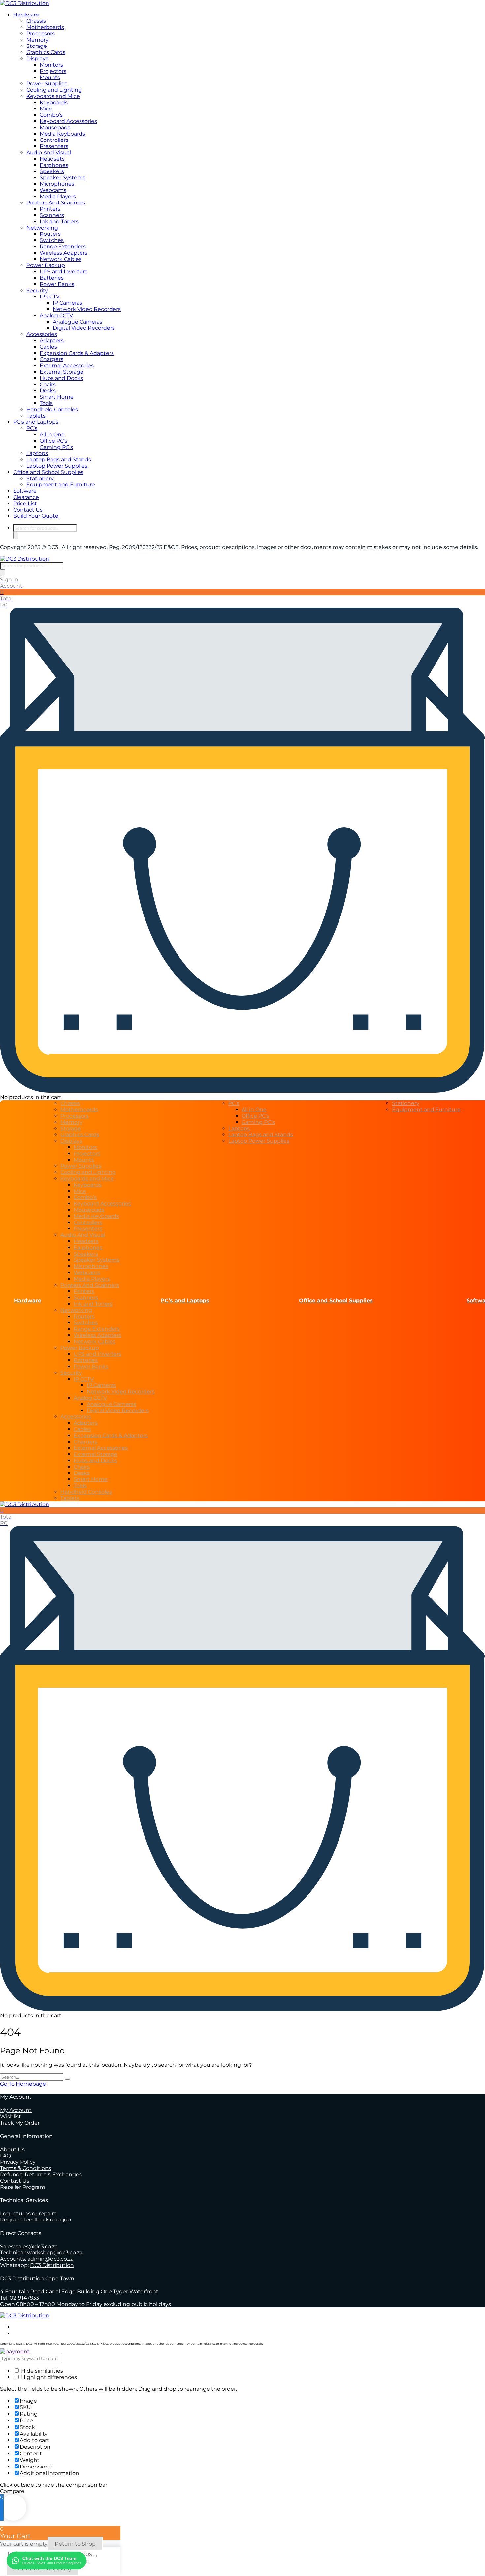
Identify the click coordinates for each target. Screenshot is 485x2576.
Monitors (51, 65)
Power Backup (46, 265)
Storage (37, 46)
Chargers (51, 359)
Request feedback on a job (35, 2220)
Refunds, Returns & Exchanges (41, 2174)
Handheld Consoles (52, 409)
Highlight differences (48, 2377)
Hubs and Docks (61, 378)
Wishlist (11, 2116)
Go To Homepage (23, 2084)
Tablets (36, 416)
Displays (37, 59)
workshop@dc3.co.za (55, 2253)
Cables (48, 347)
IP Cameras (67, 303)
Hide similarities (41, 2371)
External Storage (62, 372)
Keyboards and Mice (53, 96)
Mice (46, 109)
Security (37, 290)
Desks (48, 391)
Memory (37, 40)
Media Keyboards (62, 134)
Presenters (54, 146)
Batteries (52, 278)
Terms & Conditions (26, 2168)
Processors (41, 33)
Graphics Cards (46, 52)
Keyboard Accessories (68, 121)
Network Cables (61, 259)
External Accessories (67, 366)
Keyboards (54, 102)
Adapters (52, 341)
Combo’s (51, 115)
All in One (52, 435)
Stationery (40, 478)
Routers (50, 234)
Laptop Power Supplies (57, 466)
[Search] (16, 535)
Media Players (58, 196)
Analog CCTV (56, 315)
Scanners (52, 215)
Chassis (36, 21)
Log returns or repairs (28, 2213)
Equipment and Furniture (61, 485)
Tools (46, 403)
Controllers (54, 140)
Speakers (52, 171)
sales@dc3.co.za (37, 2246)
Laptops (37, 453)
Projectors (53, 71)
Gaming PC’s (56, 447)
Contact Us (28, 510)
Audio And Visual (49, 153)
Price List (25, 503)
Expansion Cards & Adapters (77, 353)
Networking (42, 228)
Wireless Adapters (64, 253)
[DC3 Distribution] (25, 3)
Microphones (57, 184)
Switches (52, 240)
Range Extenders (63, 247)
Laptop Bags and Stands (59, 460)
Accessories (42, 334)
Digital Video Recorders (84, 328)
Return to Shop (75, 2544)
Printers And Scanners (56, 203)
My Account (16, 2110)
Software (25, 491)
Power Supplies (47, 84)
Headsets (52, 159)
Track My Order (20, 2123)
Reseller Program (23, 2187)
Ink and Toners (59, 221)
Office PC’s (53, 441)
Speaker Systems (63, 178)
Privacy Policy (18, 2162)
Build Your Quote (36, 516)
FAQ (5, 2156)
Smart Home (57, 397)
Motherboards (45, 27)
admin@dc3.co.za (50, 2259)
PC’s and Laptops (36, 422)
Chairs (48, 384)
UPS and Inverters (64, 272)
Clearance (26, 497)
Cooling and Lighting (54, 90)
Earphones (54, 165)
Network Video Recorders (87, 309)
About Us (12, 2149)
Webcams (53, 190)
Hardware (26, 15)
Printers (50, 209)
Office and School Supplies (48, 472)
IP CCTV (50, 297)
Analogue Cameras (78, 322)
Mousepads (55, 127)
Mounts (50, 77)
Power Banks (57, 284)
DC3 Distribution (52, 2265)
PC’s (32, 428)
